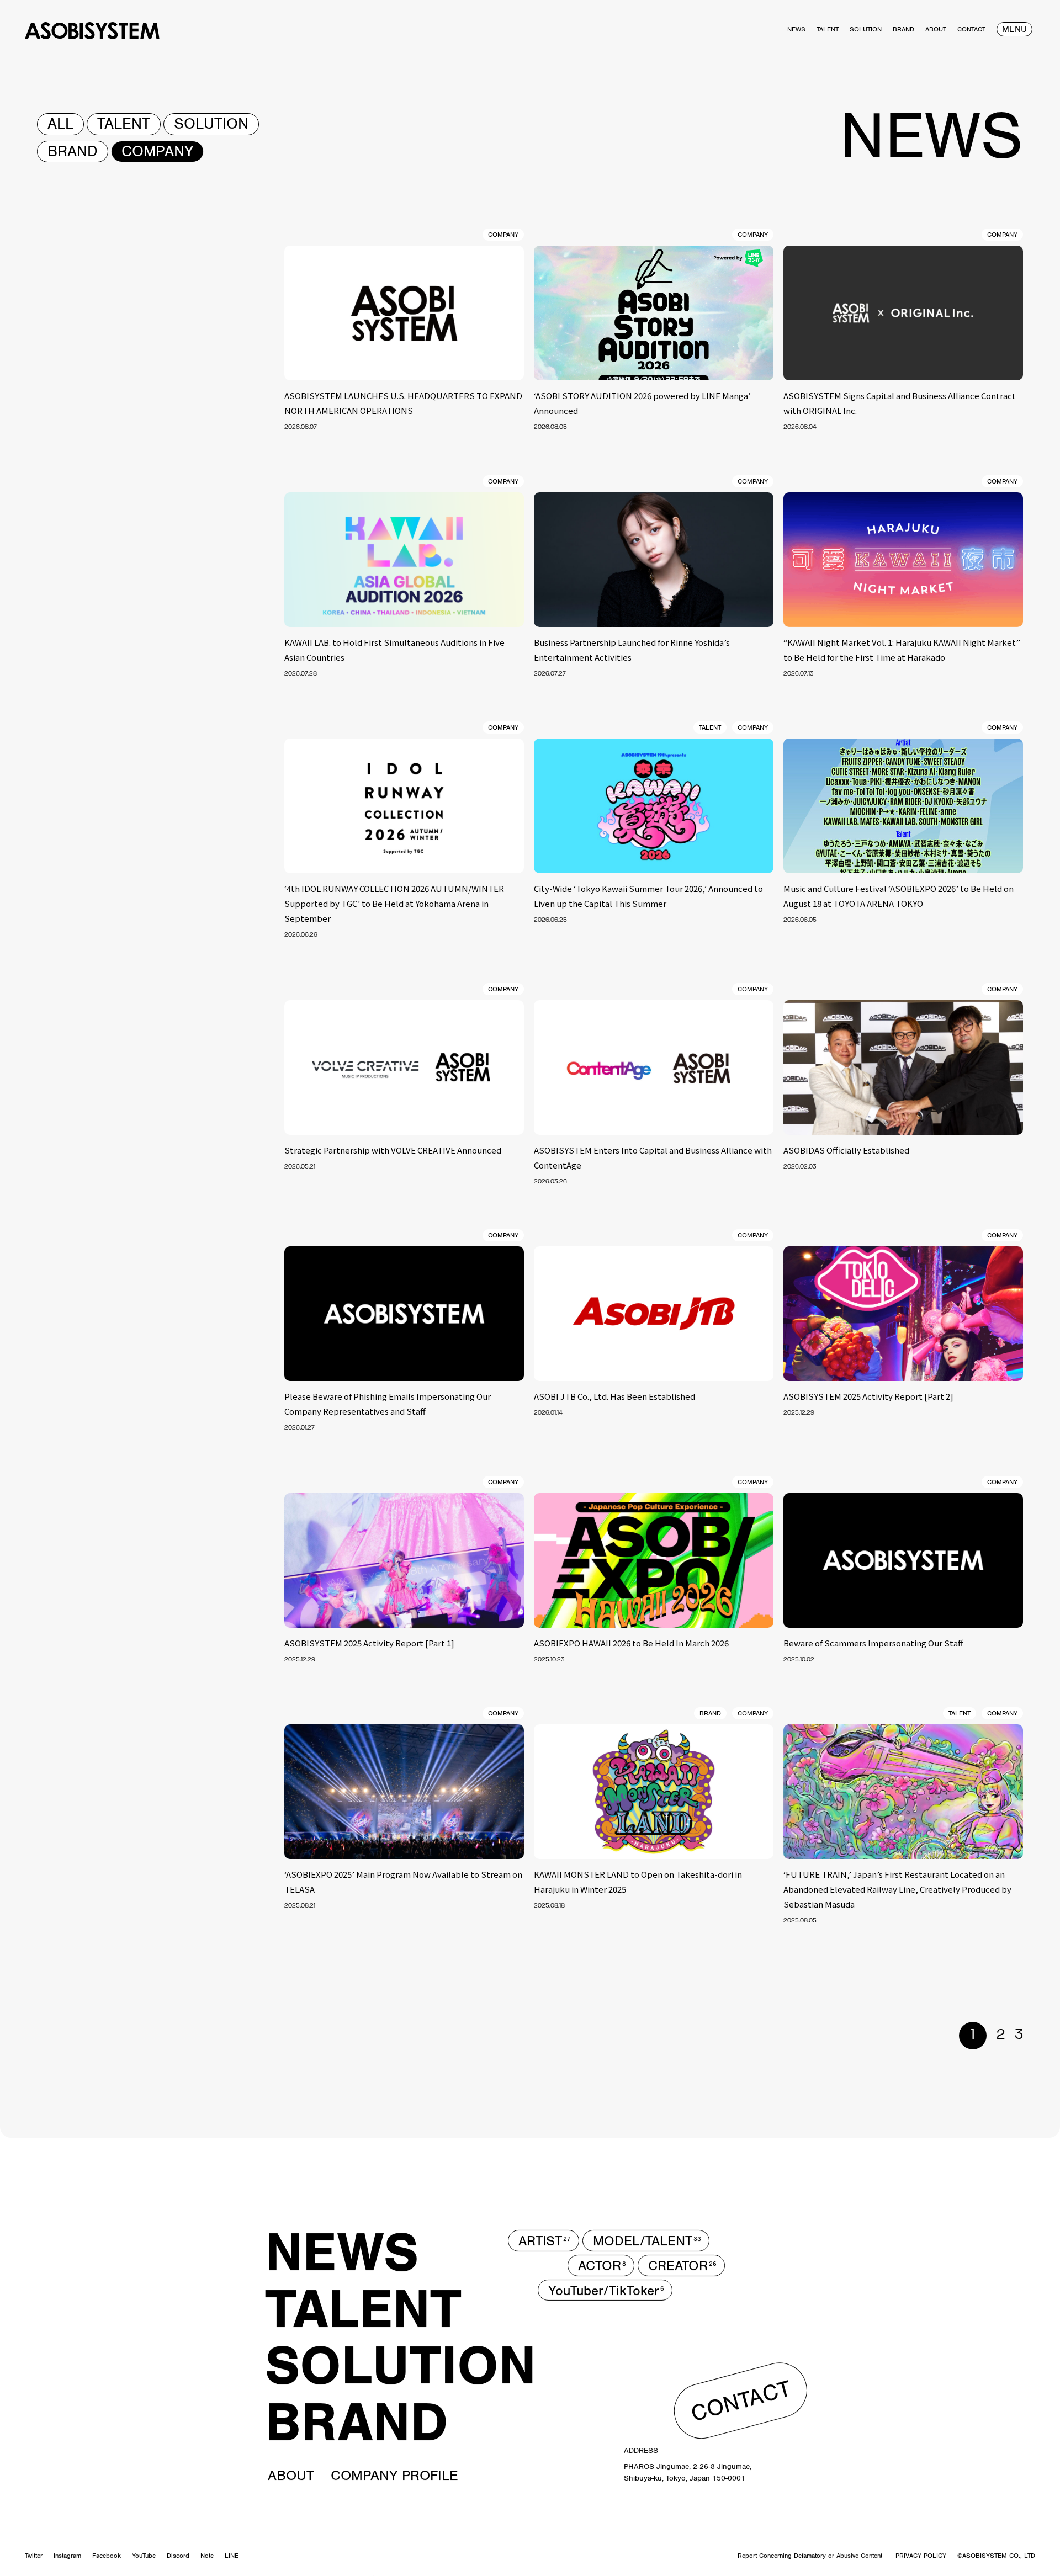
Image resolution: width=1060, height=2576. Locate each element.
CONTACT (741, 2400)
